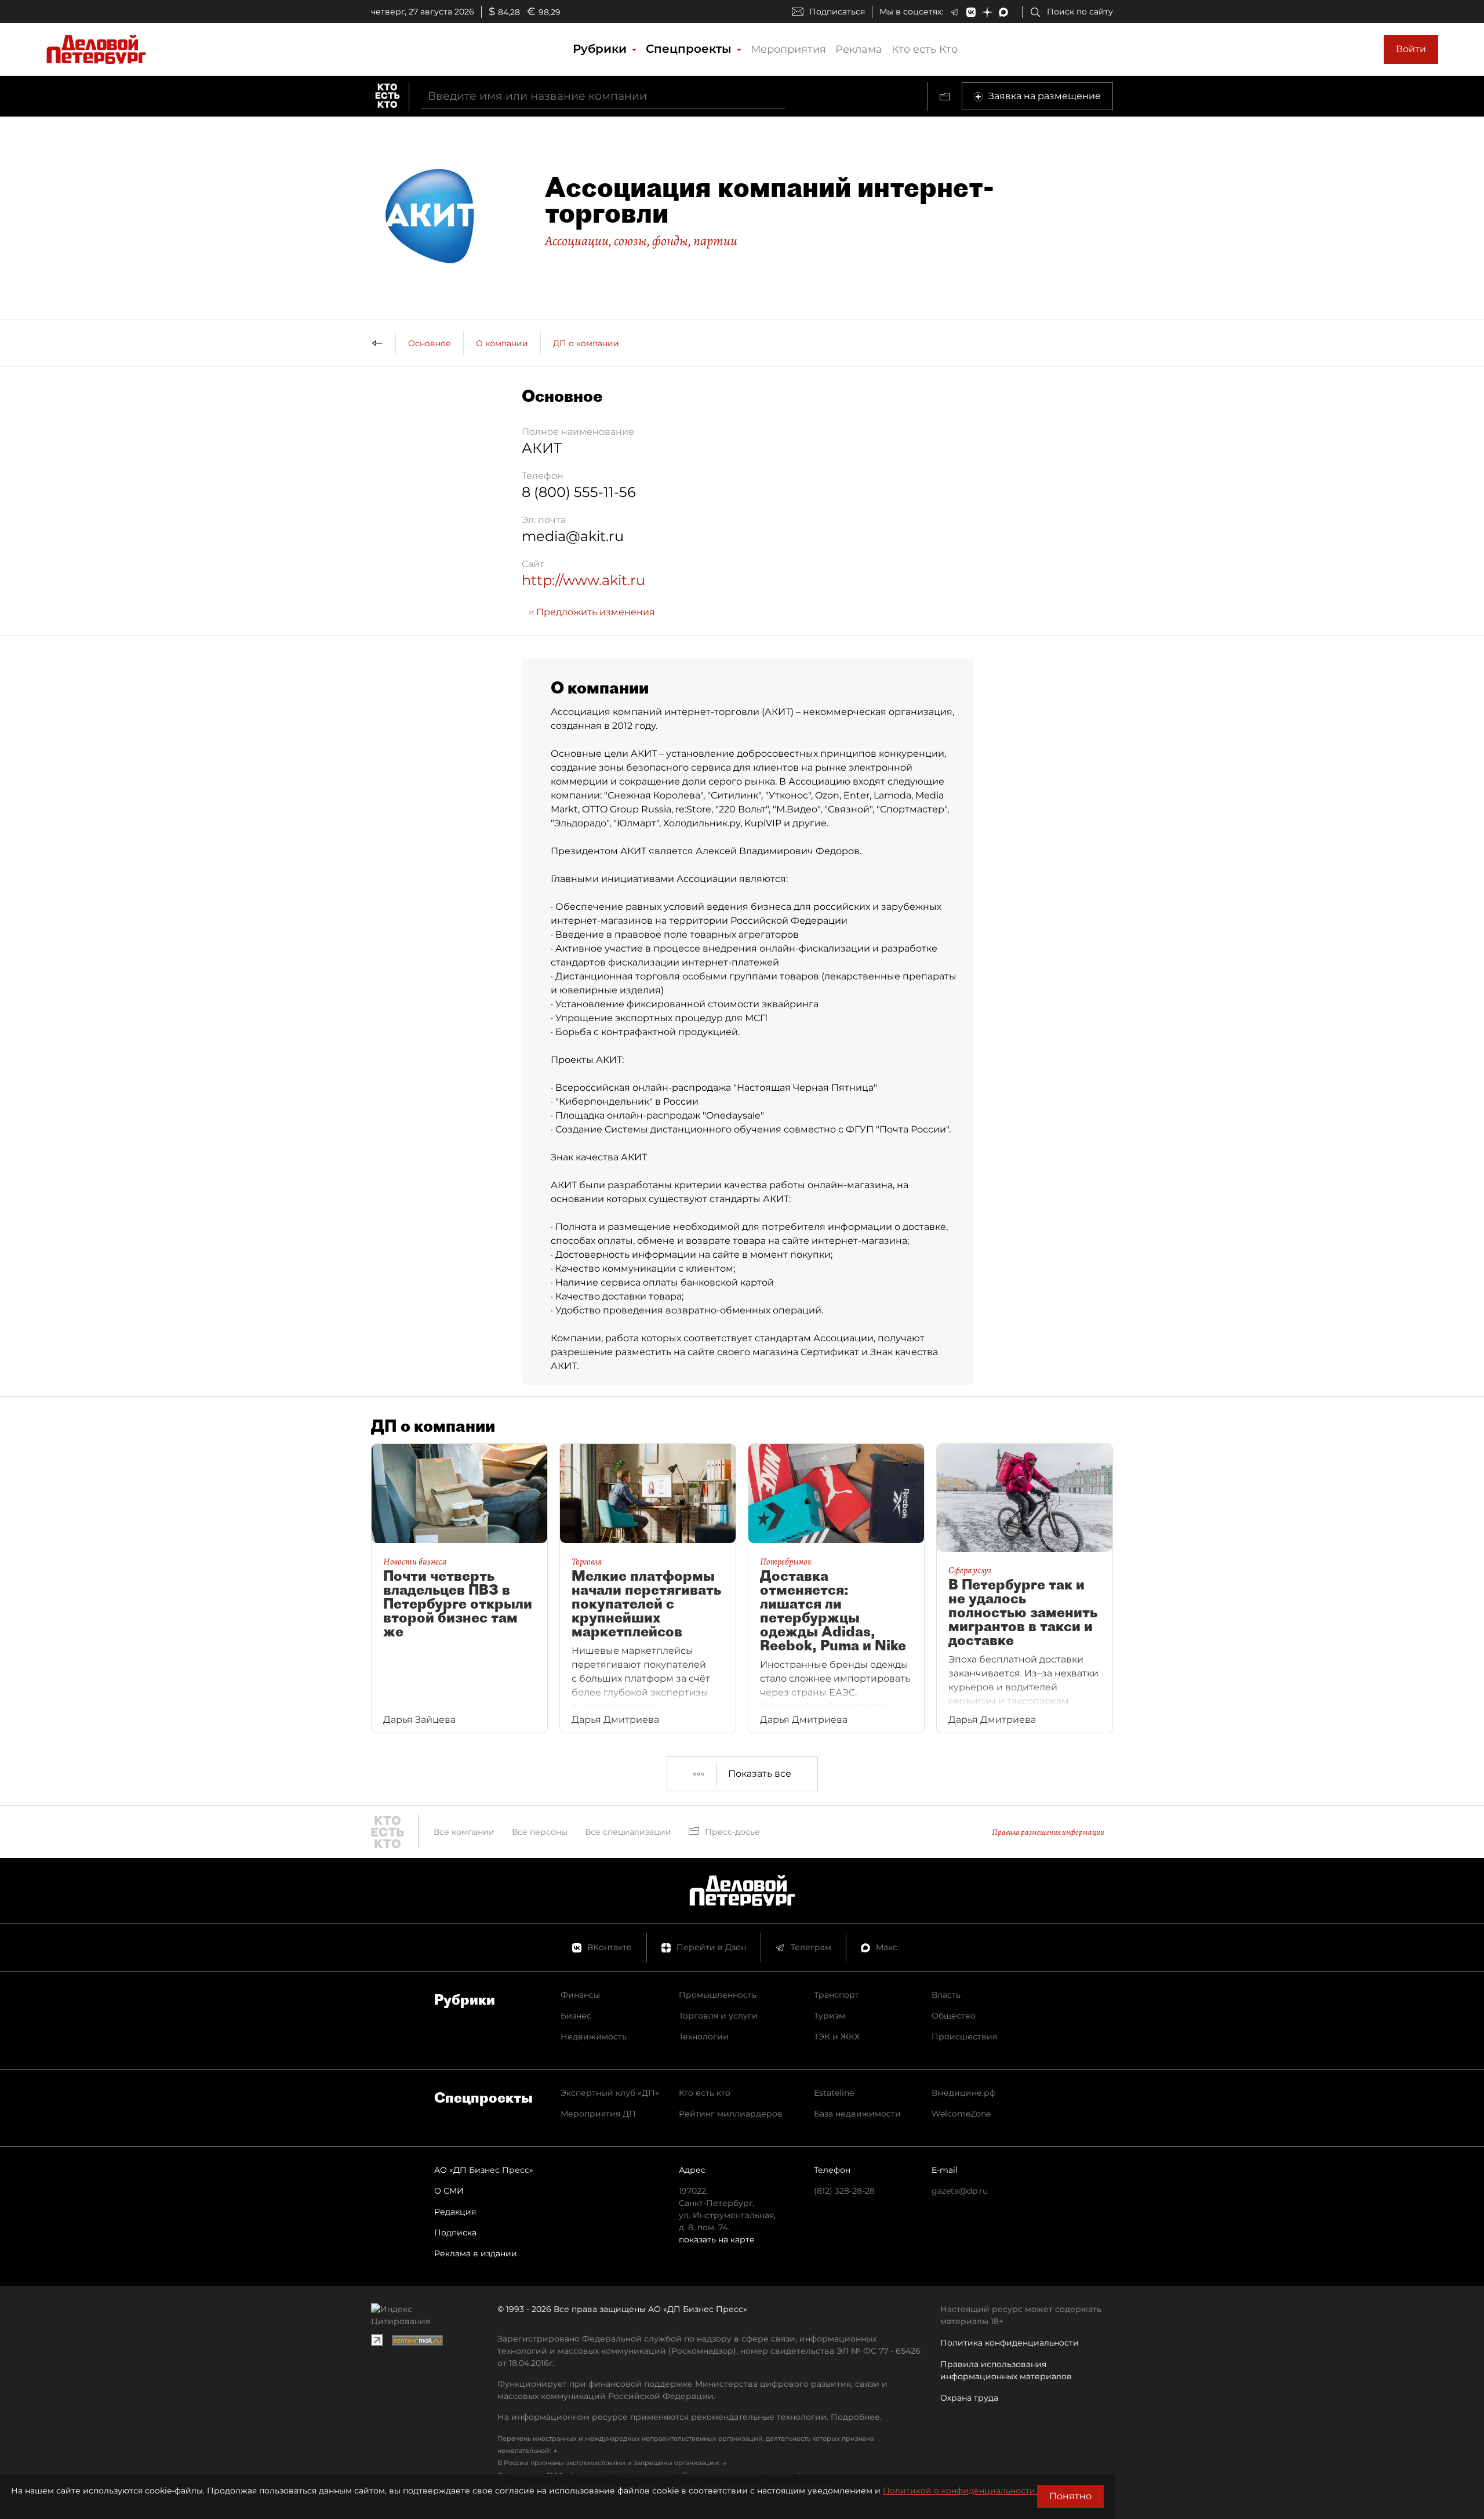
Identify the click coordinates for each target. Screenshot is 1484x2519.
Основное (430, 343)
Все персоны (540, 1832)
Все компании (464, 1832)
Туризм (830, 2016)
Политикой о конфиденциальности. (960, 2491)
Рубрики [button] (601, 49)
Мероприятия (788, 49)
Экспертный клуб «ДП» (610, 2093)
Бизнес (576, 2016)
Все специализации (628, 1832)
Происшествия (964, 2037)
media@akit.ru (573, 536)
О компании (502, 343)
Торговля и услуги (718, 2016)
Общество (954, 2016)
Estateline (834, 2093)
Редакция (455, 2212)
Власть (946, 1995)
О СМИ (449, 2191)
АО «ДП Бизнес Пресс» (484, 2170)
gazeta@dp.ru (960, 2191)
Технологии (704, 2037)
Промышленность (718, 1995)
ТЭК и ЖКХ (837, 2037)
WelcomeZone (961, 2114)
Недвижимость (594, 2037)
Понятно (1070, 2496)
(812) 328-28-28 (844, 2191)
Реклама (859, 49)
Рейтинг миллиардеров (731, 2114)
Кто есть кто (705, 2093)
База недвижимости (857, 2114)
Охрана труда (969, 2398)
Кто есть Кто (925, 49)
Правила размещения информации (1048, 1832)
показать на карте (717, 2239)
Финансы (580, 1995)
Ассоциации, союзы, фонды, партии (641, 241)
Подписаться (837, 12)
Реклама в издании (476, 2253)
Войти (1411, 49)
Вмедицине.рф (964, 2093)
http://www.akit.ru (583, 580)
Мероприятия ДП (598, 2114)
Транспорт (836, 1995)
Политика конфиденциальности (1010, 2343)
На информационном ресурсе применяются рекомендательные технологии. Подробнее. (690, 2417)
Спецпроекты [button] (690, 49)
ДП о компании (586, 343)
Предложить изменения (594, 612)
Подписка (455, 2233)
